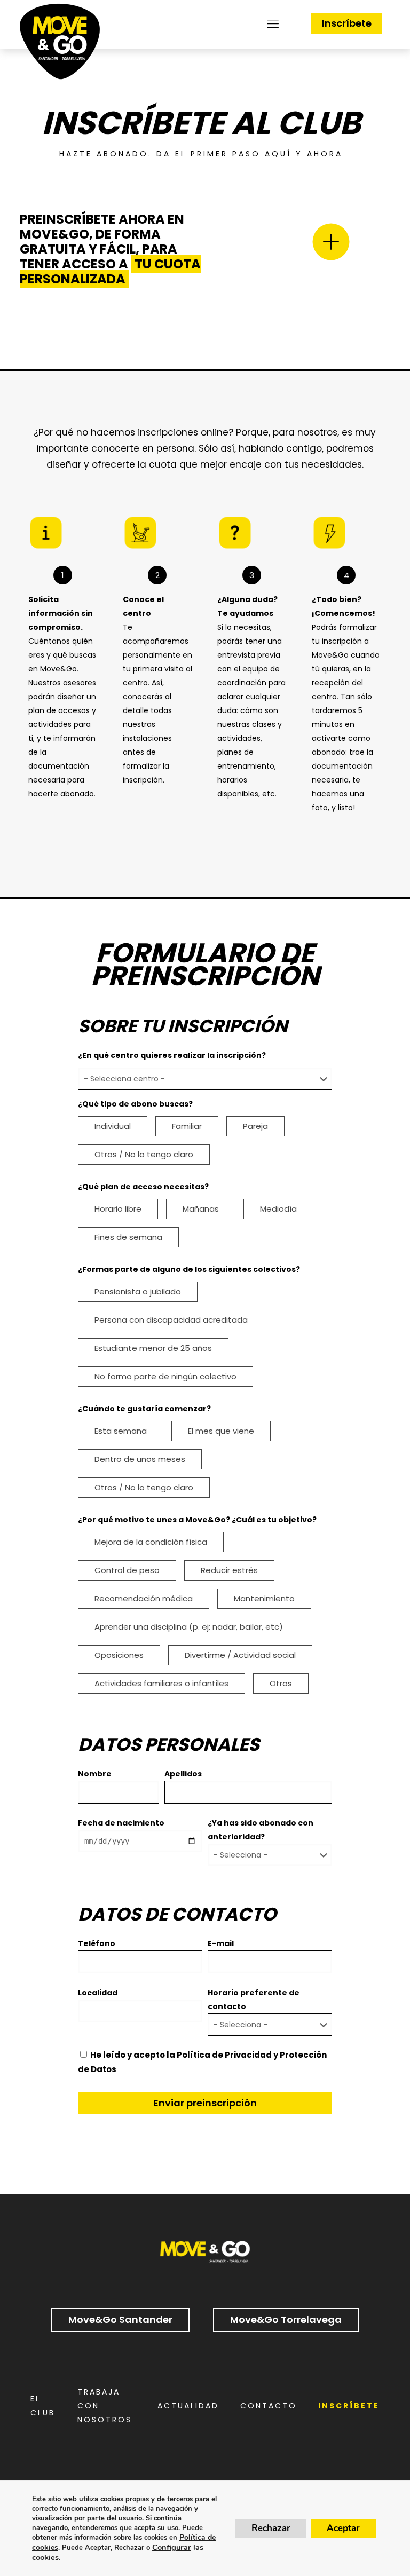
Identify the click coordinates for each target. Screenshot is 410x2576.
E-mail (221, 1943)
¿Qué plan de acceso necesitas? (143, 1187)
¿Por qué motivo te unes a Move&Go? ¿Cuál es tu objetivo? (197, 1520)
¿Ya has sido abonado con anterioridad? (261, 1830)
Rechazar (271, 2528)
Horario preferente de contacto (254, 2000)
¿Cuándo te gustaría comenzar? (144, 1409)
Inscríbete (347, 23)
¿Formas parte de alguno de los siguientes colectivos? (189, 1269)
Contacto (269, 2406)
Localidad (98, 1993)
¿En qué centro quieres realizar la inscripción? (172, 1055)
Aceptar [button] (343, 2528)
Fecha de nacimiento (121, 1823)
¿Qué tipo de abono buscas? (135, 1104)
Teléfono (97, 1943)
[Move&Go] (60, 44)
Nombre (95, 1774)
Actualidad (188, 2406)
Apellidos (183, 1774)
